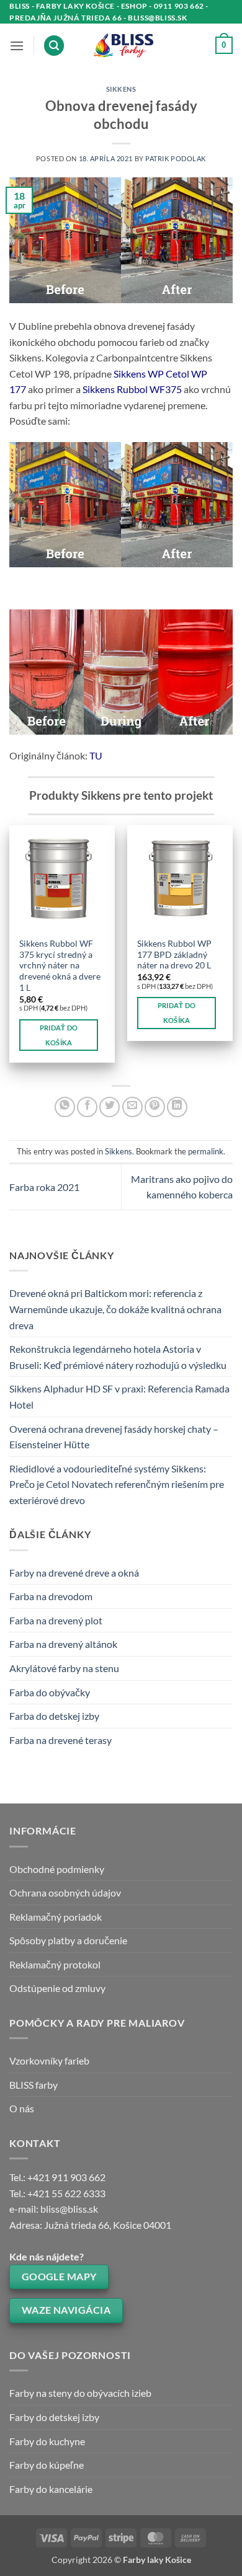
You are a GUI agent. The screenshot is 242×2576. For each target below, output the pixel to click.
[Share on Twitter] (110, 1107)
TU (96, 755)
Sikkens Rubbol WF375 (132, 389)
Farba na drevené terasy (60, 1740)
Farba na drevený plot (56, 1620)
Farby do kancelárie (51, 2489)
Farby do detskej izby (54, 2417)
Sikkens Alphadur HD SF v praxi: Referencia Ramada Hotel (119, 1396)
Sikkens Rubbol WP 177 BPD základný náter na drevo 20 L (174, 954)
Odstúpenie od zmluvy (57, 1988)
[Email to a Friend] (132, 1107)
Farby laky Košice (157, 2560)
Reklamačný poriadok (56, 1917)
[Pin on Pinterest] (155, 1107)
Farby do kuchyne (47, 2441)
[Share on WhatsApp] (65, 1107)
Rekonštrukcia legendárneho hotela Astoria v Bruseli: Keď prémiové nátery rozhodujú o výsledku (118, 1357)
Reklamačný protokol (55, 1964)
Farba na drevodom (51, 1596)
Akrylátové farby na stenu (64, 1668)
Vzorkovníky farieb (49, 2060)
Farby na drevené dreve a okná (74, 1573)
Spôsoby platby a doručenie (68, 1940)
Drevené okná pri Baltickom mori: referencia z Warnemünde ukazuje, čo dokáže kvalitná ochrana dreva (115, 1309)
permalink (206, 1151)
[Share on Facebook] (87, 1107)
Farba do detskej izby (54, 1716)
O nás (22, 2108)
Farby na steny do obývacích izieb (80, 2393)
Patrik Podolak (176, 158)
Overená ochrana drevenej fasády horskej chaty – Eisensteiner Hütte (114, 1437)
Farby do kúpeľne (47, 2465)
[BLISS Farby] (121, 46)
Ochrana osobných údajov (65, 1892)
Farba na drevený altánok (63, 1644)
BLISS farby (34, 2085)
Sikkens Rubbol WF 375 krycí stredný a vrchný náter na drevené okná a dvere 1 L (60, 966)
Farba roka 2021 (44, 1187)
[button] (17, 46)
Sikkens (121, 89)
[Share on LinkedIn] (177, 1107)
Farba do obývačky (50, 1692)
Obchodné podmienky (57, 1869)
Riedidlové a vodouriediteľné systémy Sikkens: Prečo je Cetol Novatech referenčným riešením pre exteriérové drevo (117, 1484)
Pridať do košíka (59, 1035)
